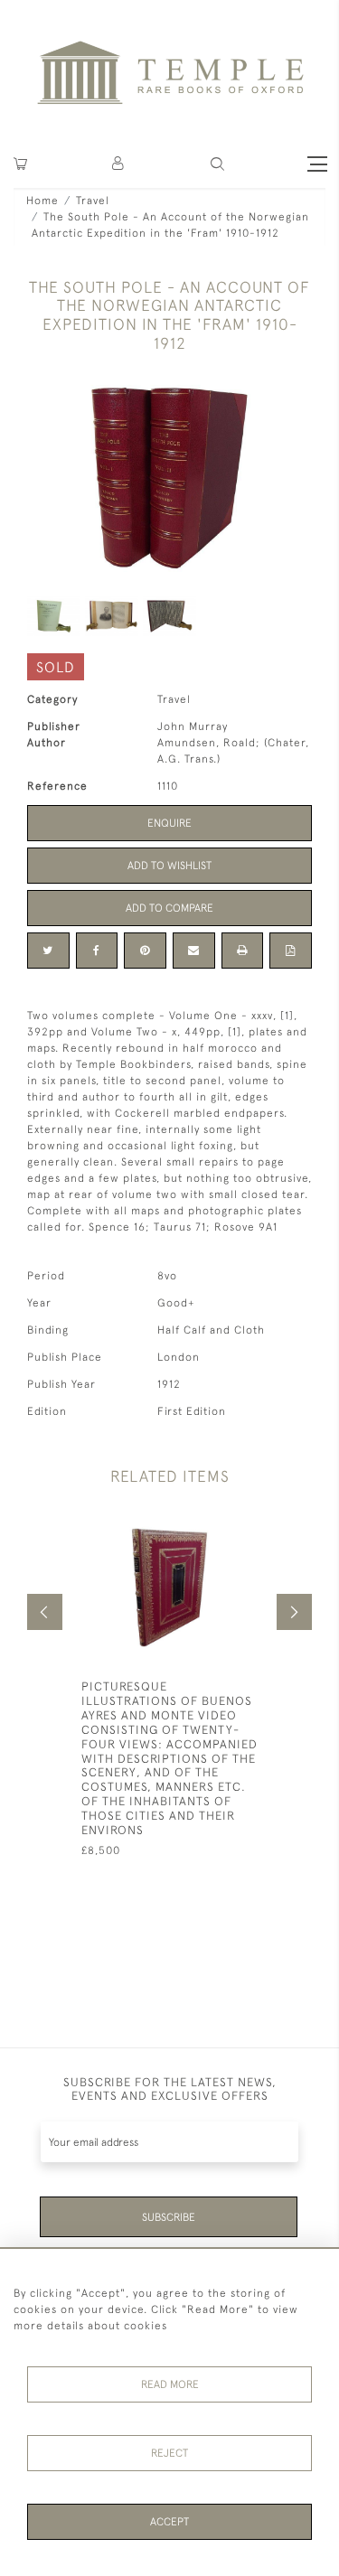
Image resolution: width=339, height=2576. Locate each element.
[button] (119, 164)
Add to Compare (169, 908)
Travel (93, 201)
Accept (169, 2522)
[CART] (20, 164)
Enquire (169, 823)
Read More (170, 2384)
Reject (169, 2453)
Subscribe (169, 2217)
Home (42, 201)
